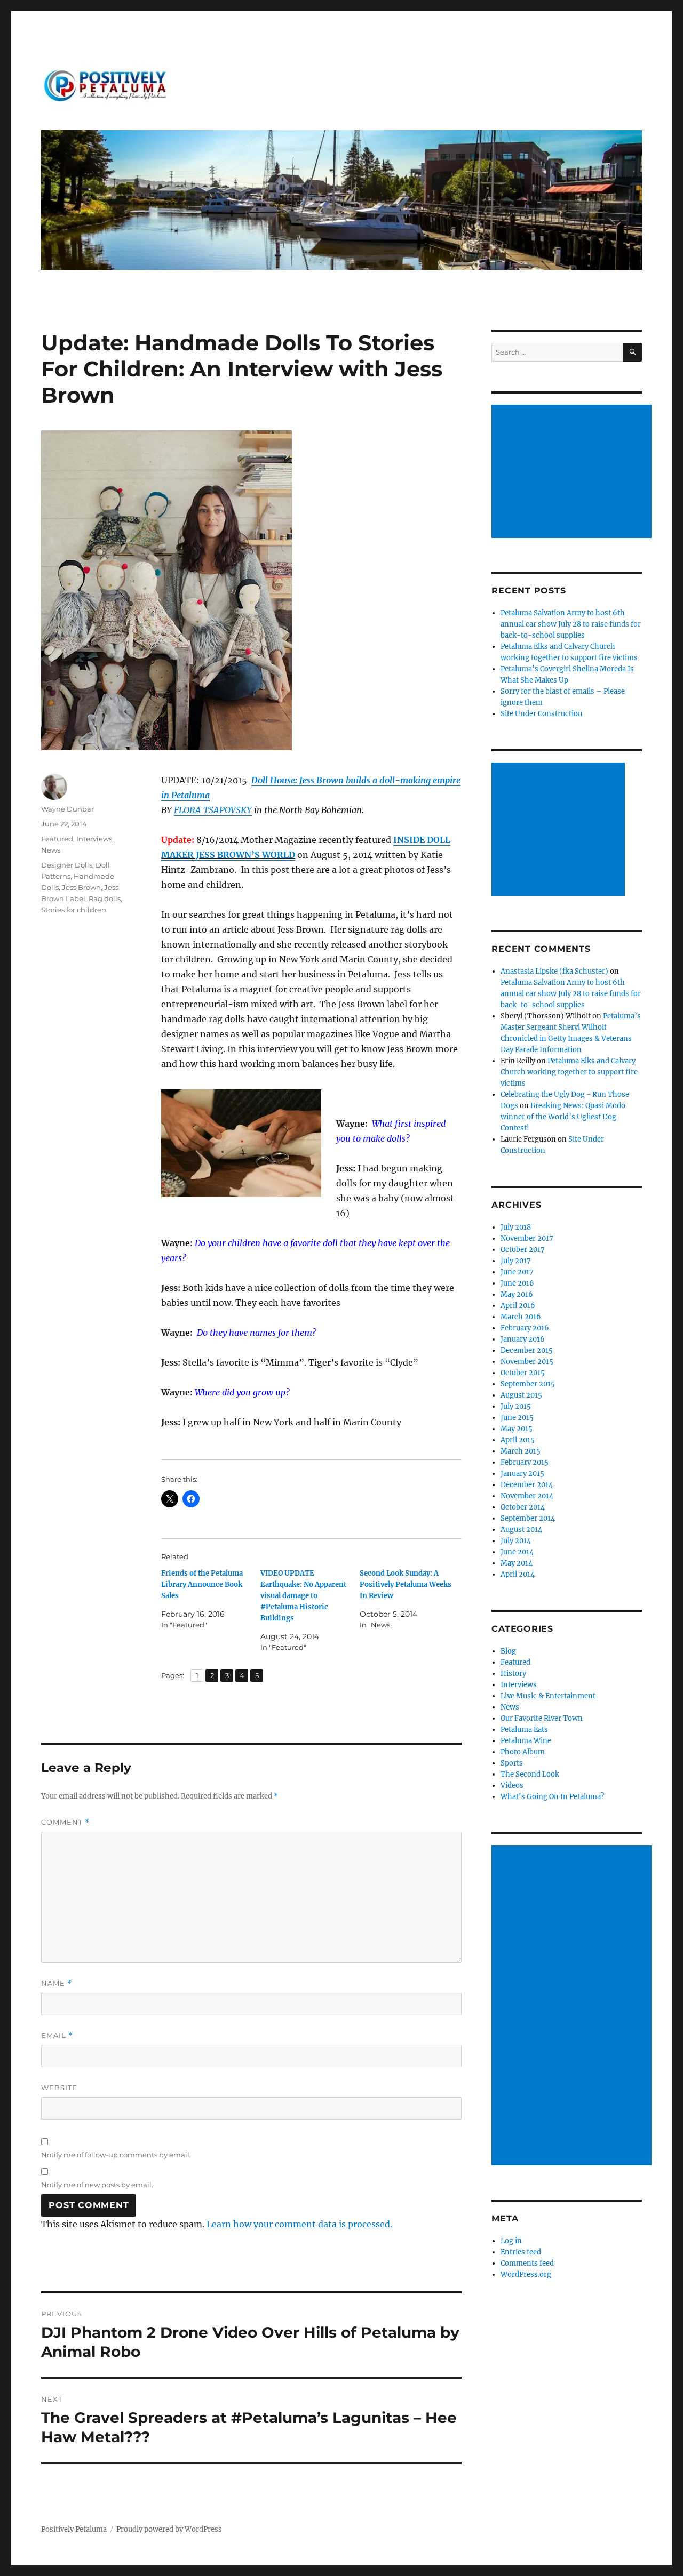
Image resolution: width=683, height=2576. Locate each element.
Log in (511, 2241)
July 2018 (516, 1227)
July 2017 (516, 1261)
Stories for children (74, 910)
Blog (508, 1651)
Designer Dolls (67, 865)
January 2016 (523, 1339)
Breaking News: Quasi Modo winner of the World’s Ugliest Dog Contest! (563, 1117)
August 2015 (521, 1395)
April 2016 (518, 1306)
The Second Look (530, 1774)
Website (59, 2088)
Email (57, 2036)
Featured (57, 839)
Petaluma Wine (526, 1741)
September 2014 (528, 1518)
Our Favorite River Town (542, 1718)
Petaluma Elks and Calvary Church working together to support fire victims (569, 1072)
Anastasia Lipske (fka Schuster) (554, 971)
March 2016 (521, 1317)
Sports (512, 1763)
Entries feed (521, 2252)
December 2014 (527, 1485)
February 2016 (525, 1328)
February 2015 (525, 1462)
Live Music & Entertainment (548, 1696)
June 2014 (517, 1552)
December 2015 (527, 1350)
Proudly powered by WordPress (169, 2529)
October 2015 (523, 1373)
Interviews (94, 839)
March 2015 (521, 1451)
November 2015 (527, 1362)
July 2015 (516, 1406)
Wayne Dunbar (67, 809)
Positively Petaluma (74, 2529)
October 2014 (523, 1507)
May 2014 (517, 1563)
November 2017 (527, 1238)
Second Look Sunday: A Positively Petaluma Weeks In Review (406, 1584)
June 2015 (517, 1418)
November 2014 (527, 1496)
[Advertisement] (574, 472)
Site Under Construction (542, 714)
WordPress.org (526, 2274)
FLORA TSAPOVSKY (213, 810)
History (513, 1674)
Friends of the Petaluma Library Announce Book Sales (202, 1584)
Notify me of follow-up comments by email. (116, 2155)
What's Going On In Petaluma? (552, 1797)
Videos (512, 1785)
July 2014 (516, 1541)
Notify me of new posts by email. (97, 2185)
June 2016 (517, 1283)
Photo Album (523, 1752)
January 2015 (522, 1474)
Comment (65, 1822)
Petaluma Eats (524, 1730)
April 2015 (518, 1440)
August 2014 (521, 1530)
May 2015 (517, 1429)
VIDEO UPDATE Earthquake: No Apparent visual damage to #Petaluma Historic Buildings (303, 1596)
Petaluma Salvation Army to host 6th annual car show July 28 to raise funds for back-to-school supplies (571, 624)
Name (57, 1983)
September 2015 (528, 1384)
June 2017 (517, 1272)
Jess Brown (81, 887)
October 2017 (523, 1250)
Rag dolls (105, 898)
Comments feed (527, 2263)
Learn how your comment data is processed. (299, 2224)
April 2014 (518, 1574)
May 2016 (517, 1294)
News (51, 850)
